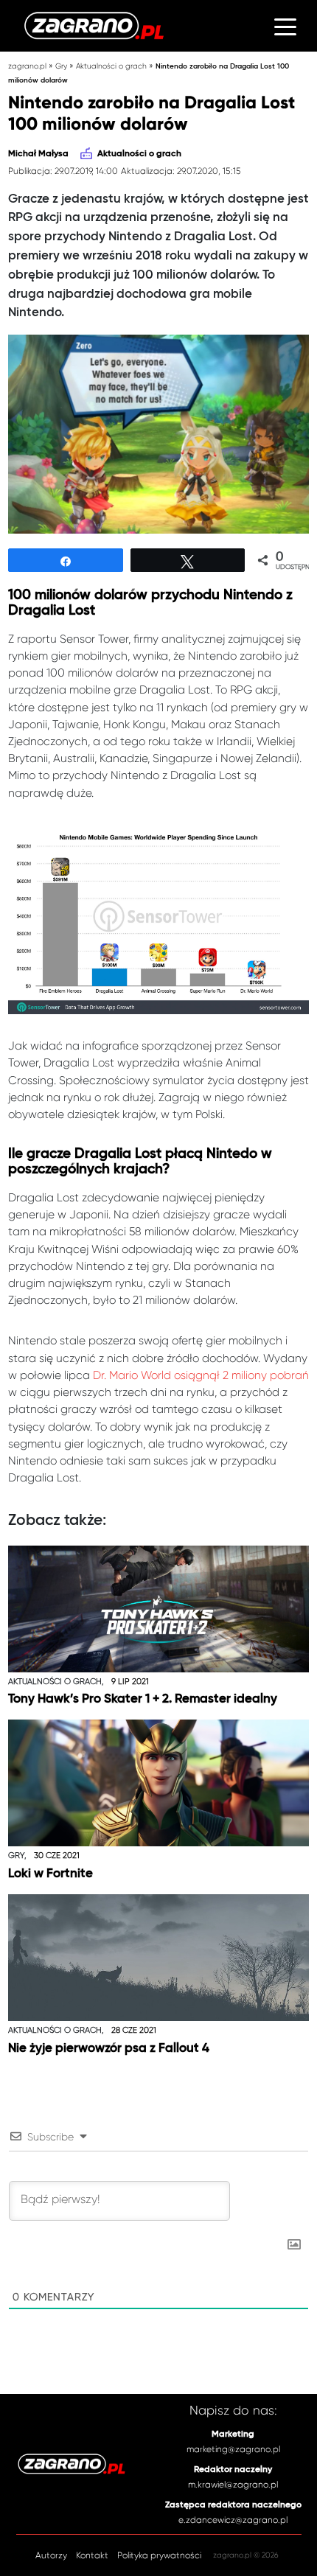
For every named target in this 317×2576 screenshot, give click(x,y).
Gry (61, 66)
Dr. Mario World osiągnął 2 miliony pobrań (201, 1375)
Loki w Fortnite (50, 1874)
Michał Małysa (38, 154)
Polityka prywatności (159, 2555)
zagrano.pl (27, 66)
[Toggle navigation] (285, 26)
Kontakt (92, 2555)
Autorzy (51, 2555)
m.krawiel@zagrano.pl (233, 2485)
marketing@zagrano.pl (233, 2449)
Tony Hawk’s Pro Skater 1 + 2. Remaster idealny (143, 1699)
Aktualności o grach (111, 66)
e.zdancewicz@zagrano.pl (233, 2520)
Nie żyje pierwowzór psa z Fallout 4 (109, 2049)
